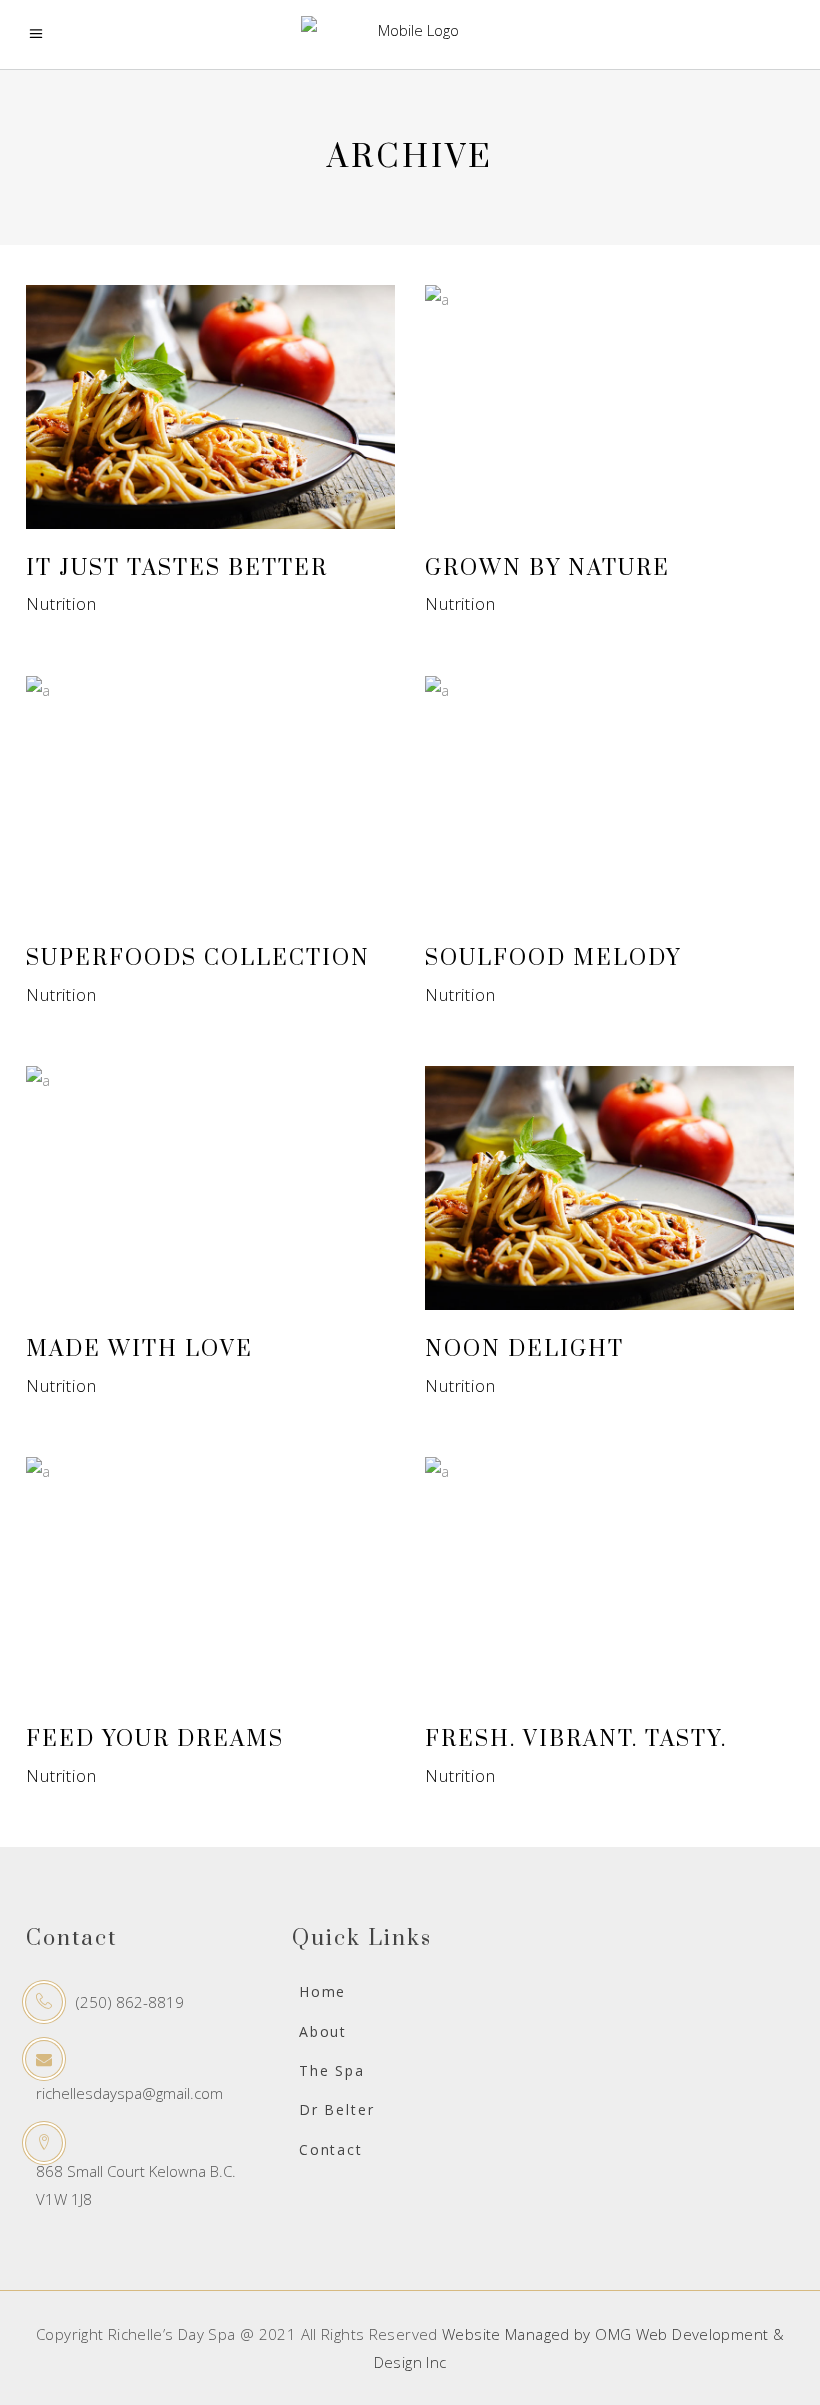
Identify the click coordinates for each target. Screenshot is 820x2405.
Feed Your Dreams (155, 1739)
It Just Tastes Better (177, 568)
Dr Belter (336, 2109)
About (323, 2031)
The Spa (332, 2070)
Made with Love (139, 1349)
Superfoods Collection (198, 958)
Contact (331, 2149)
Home (322, 1991)
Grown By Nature (547, 568)
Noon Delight (524, 1349)
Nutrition (61, 603)
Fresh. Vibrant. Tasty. (576, 1739)
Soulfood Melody (553, 958)
